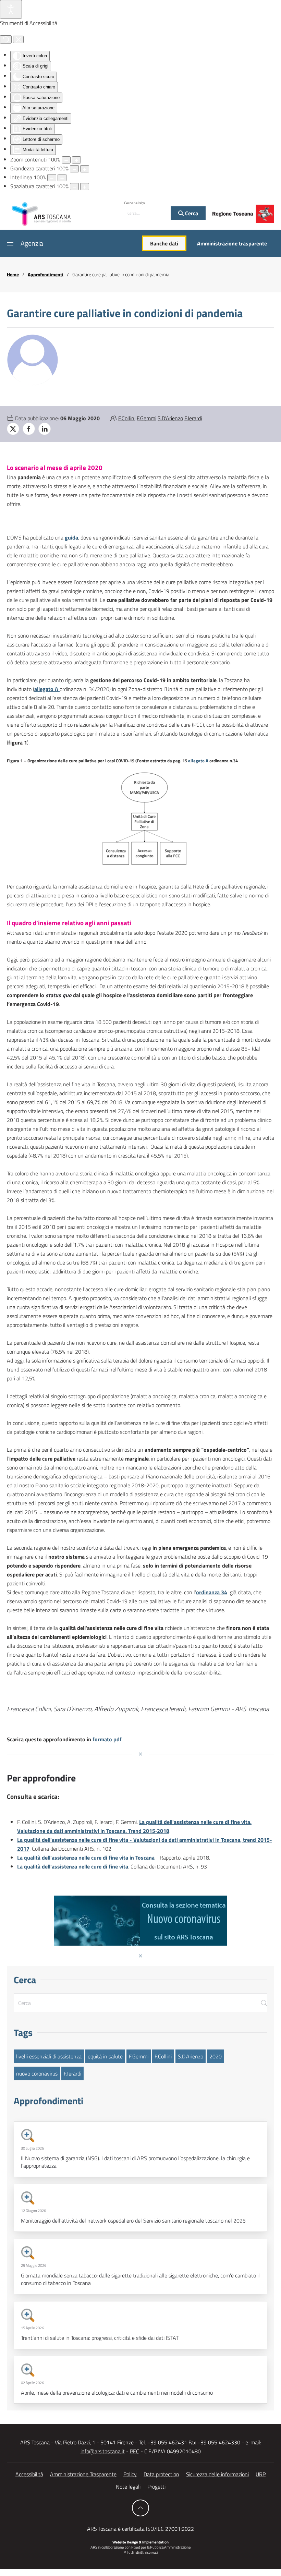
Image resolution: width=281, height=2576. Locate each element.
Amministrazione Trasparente (83, 2474)
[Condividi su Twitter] (13, 429)
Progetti (156, 2487)
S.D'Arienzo (170, 418)
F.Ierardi (193, 418)
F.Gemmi (146, 418)
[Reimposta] (6, 39)
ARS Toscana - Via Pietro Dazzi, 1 (58, 2442)
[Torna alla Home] (41, 214)
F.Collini (127, 418)
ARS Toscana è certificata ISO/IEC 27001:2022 (140, 2529)
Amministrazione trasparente (232, 243)
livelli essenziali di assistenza (49, 2056)
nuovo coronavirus (37, 2073)
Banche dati (164, 243)
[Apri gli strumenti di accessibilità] (11, 9)
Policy (130, 2474)
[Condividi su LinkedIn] (45, 429)
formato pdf (107, 1739)
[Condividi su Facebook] (29, 429)
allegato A (198, 761)
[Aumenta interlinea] (62, 178)
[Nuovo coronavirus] (140, 1921)
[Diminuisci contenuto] (66, 160)
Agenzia (32, 243)
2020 (216, 2056)
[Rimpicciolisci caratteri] (74, 169)
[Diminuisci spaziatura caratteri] (74, 187)
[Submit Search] (264, 2003)
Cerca (191, 213)
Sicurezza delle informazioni (217, 2474)
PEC (135, 2451)
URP (261, 2474)
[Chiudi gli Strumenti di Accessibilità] (18, 39)
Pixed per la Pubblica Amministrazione (161, 2547)
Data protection (161, 2474)
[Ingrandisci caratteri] (85, 169)
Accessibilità (29, 2474)
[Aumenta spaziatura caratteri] (85, 187)
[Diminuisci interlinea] (52, 178)
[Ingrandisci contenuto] (76, 160)
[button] (10, 243)
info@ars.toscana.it (103, 2451)
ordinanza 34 (212, 1592)
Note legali (128, 2487)
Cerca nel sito (135, 203)
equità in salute (105, 2056)
